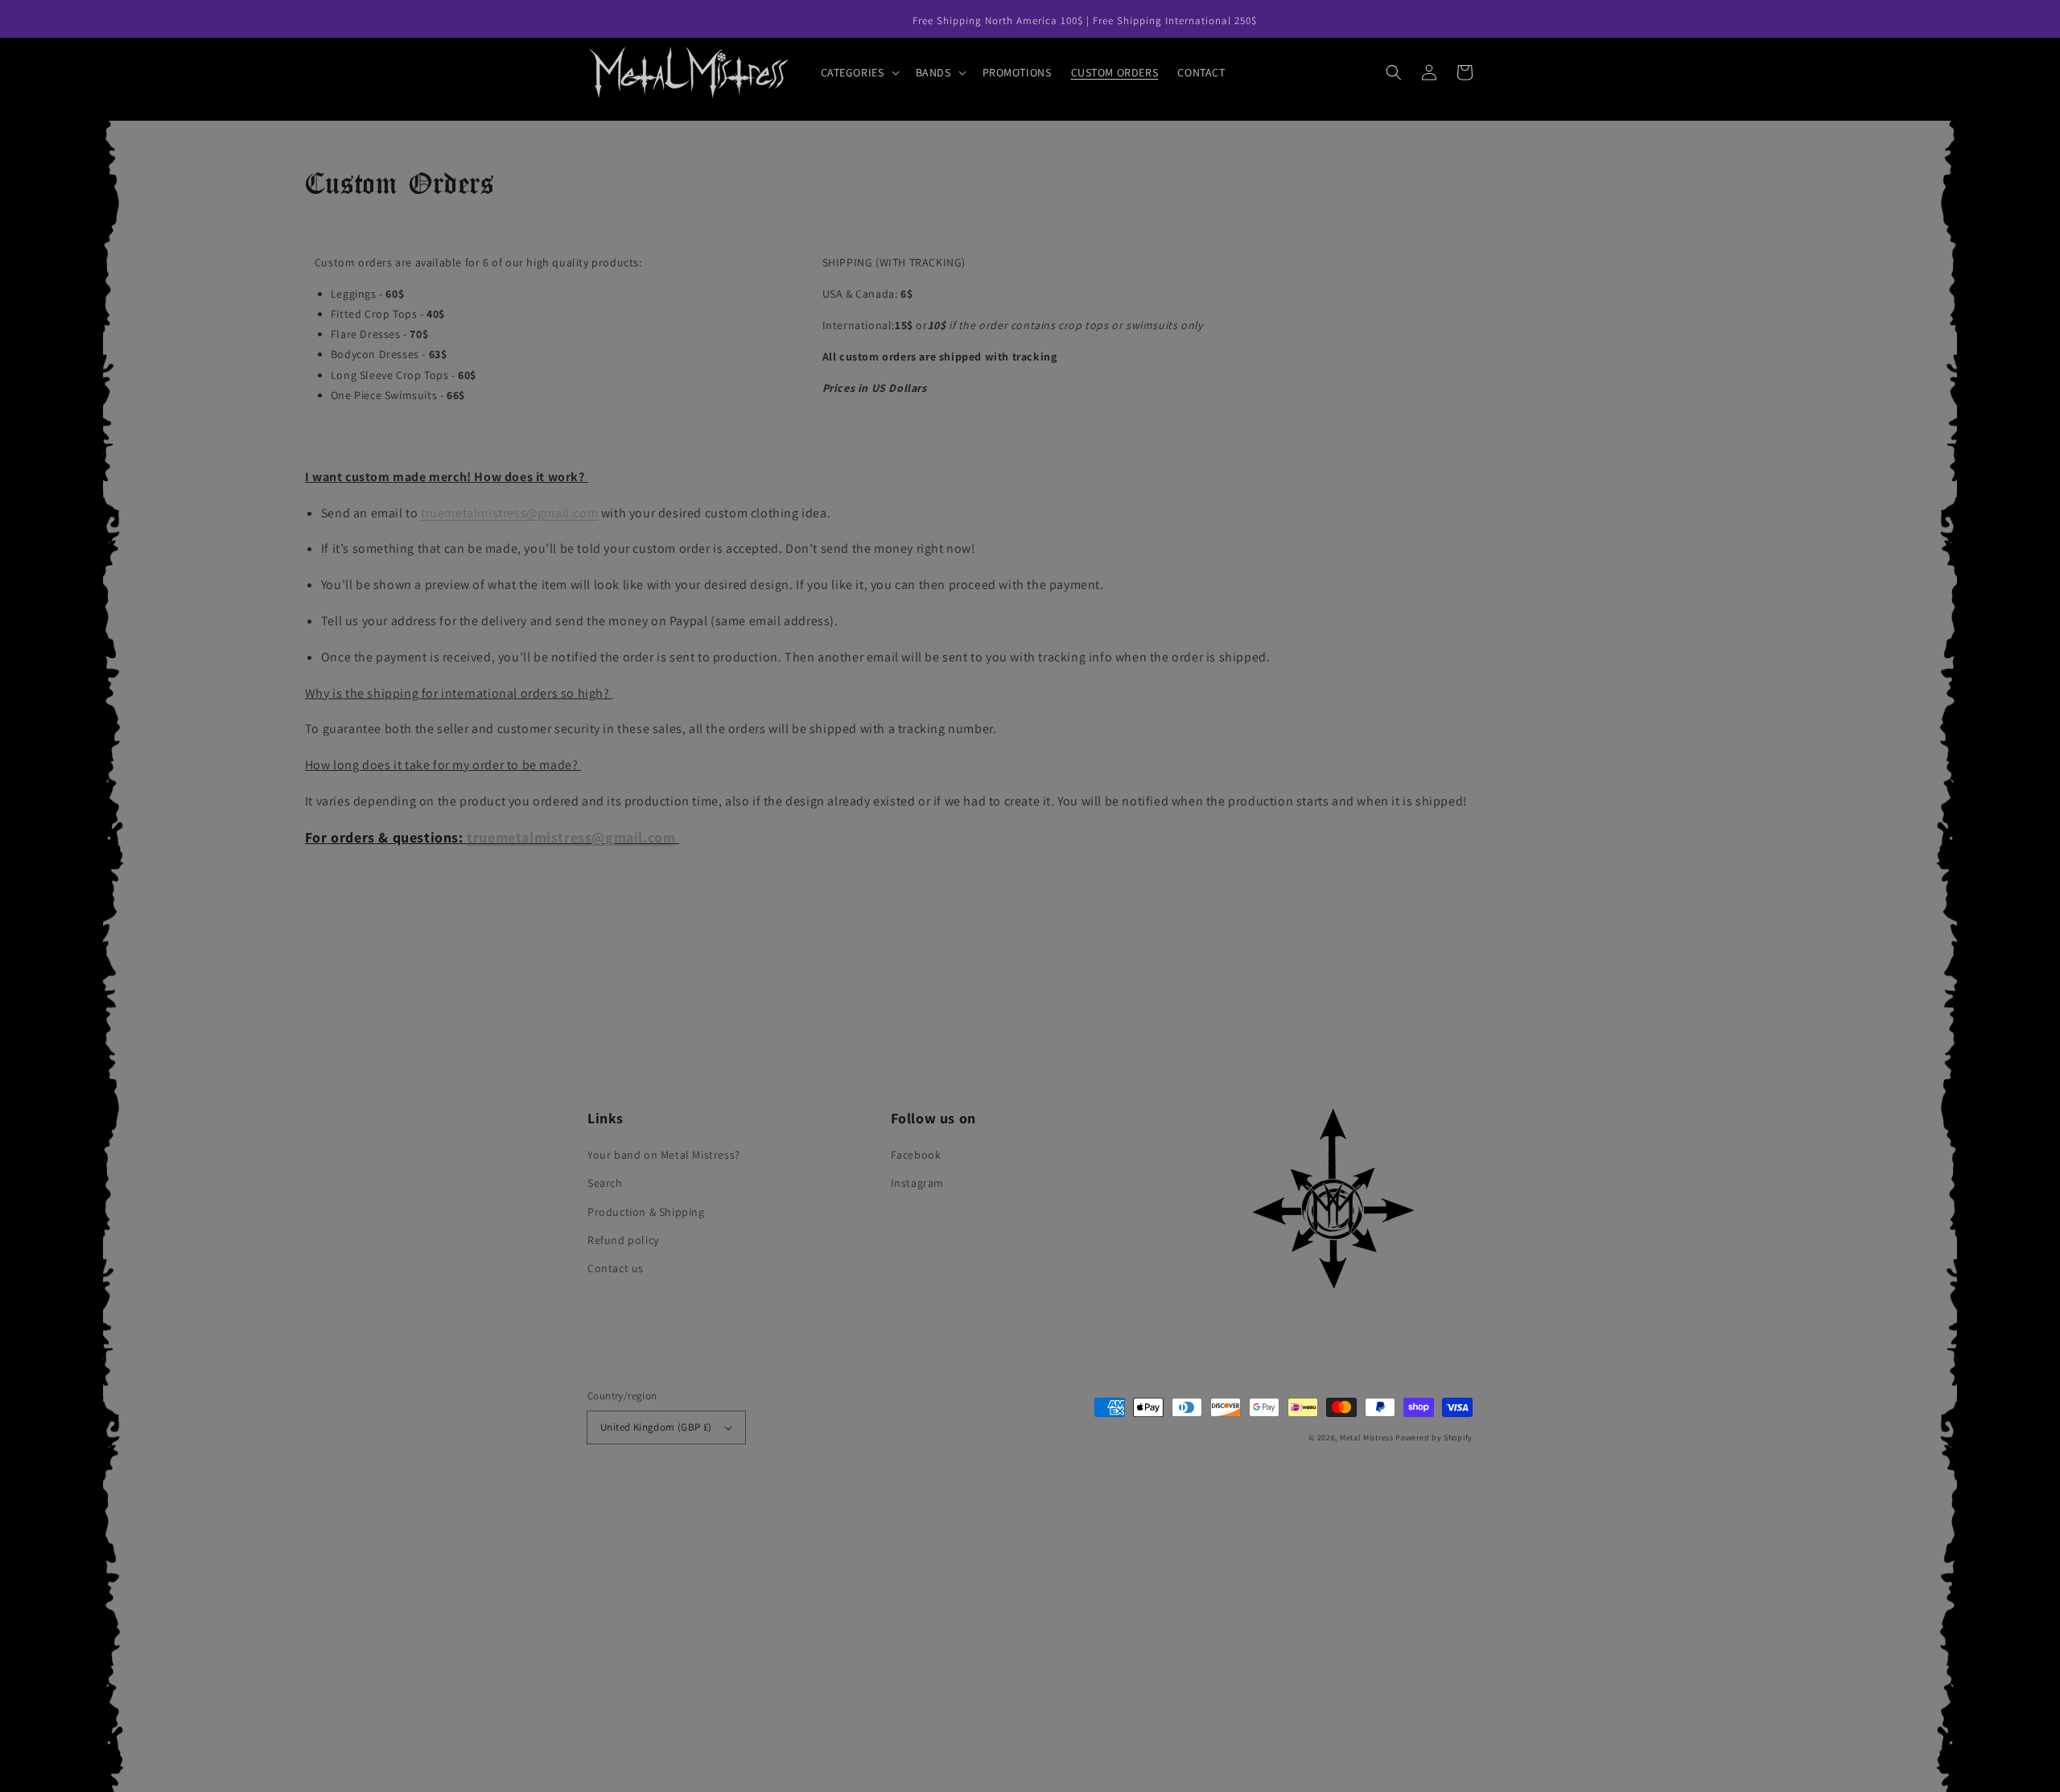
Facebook (916, 1155)
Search (605, 1183)
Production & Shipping (646, 1212)
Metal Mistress (1367, 1438)
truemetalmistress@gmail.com (571, 837)
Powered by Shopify (1434, 1438)
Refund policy (623, 1240)
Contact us (616, 1268)
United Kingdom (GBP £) (656, 1427)
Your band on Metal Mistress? (664, 1155)
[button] (859, 72)
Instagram (917, 1183)
